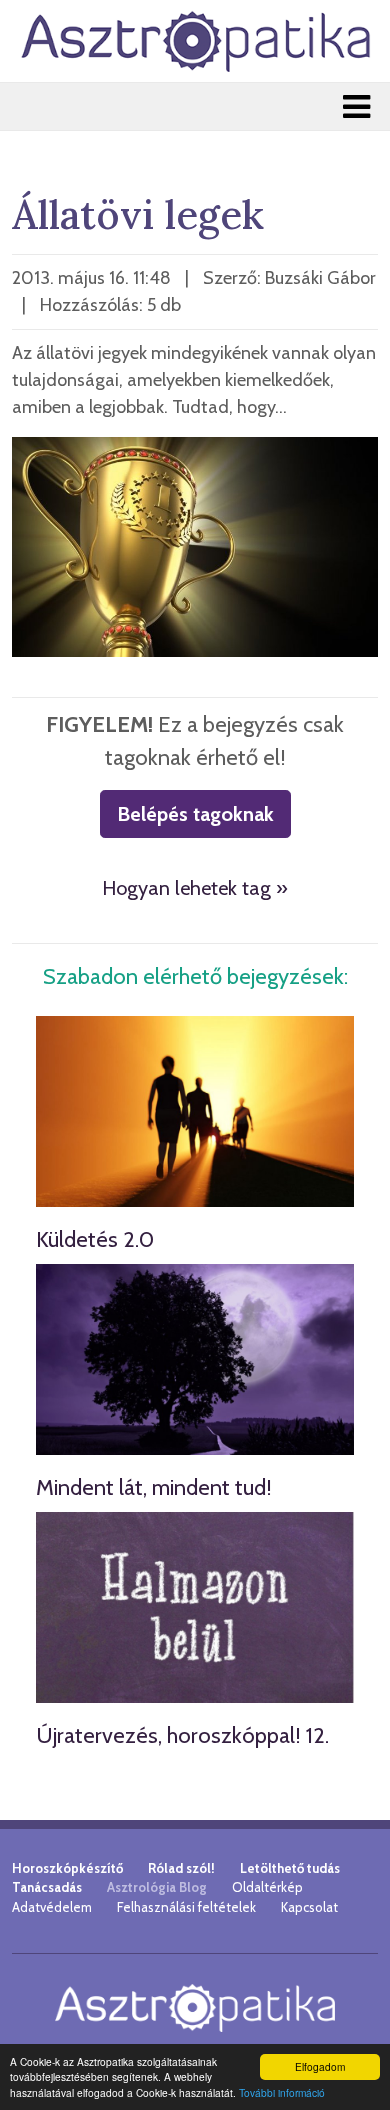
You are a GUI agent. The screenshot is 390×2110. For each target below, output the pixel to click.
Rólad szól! (181, 1868)
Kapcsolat (309, 1907)
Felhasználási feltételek (186, 1907)
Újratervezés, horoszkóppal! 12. (182, 1735)
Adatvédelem (52, 1907)
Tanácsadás (47, 1887)
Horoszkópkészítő (67, 1868)
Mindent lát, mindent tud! (154, 1487)
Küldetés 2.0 (95, 1239)
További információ (282, 2092)
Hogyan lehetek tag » (195, 888)
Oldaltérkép (267, 1887)
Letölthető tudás (290, 1868)
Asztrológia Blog (157, 1887)
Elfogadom (320, 2066)
